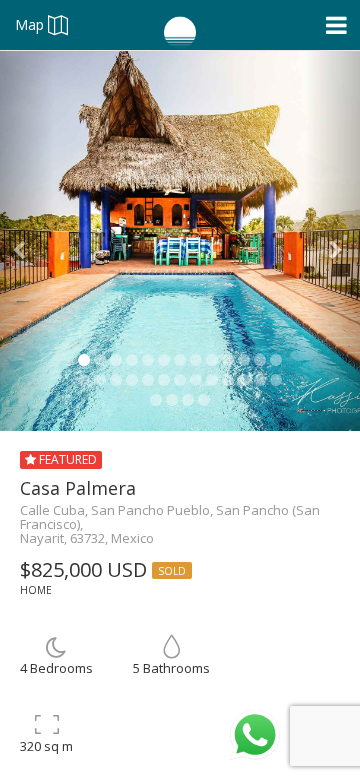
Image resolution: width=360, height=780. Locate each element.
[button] (27, 241)
